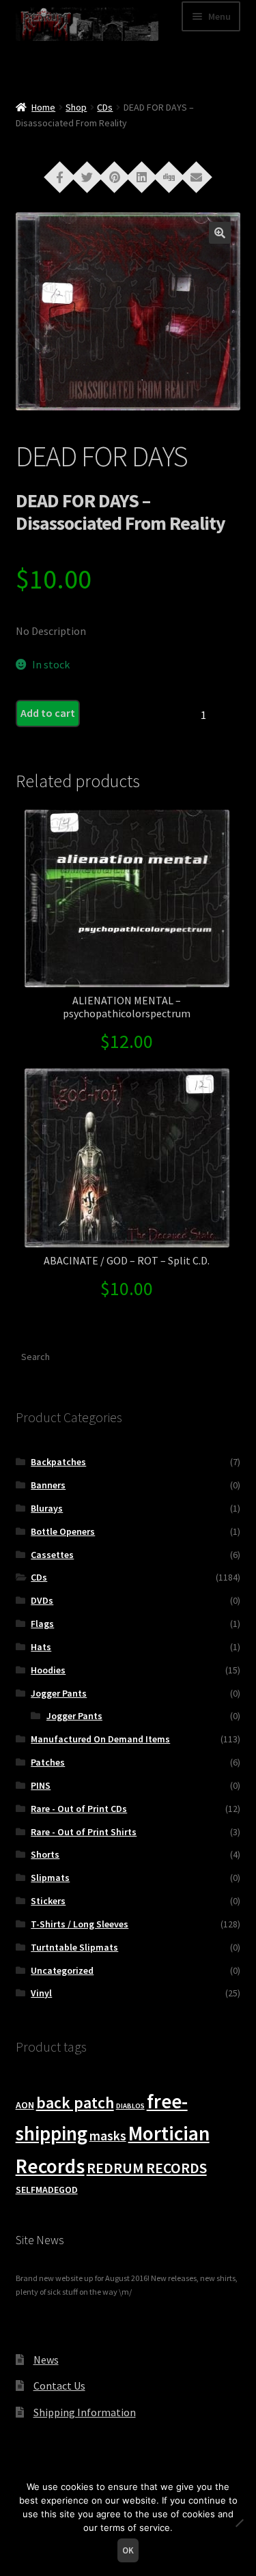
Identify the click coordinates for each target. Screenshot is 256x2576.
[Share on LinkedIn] (142, 176)
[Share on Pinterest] (115, 176)
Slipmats (50, 1878)
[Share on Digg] (169, 176)
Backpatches (58, 1462)
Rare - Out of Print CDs (79, 1809)
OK (128, 2550)
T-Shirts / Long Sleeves (80, 1924)
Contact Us (59, 2386)
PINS (41, 1785)
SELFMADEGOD (47, 2190)
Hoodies (48, 1670)
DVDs (42, 1600)
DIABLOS (130, 2106)
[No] (239, 2523)
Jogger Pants (59, 1693)
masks (108, 2136)
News (46, 2360)
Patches (48, 1762)
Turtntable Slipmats (74, 1947)
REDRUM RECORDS (147, 2168)
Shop (76, 107)
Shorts (45, 1854)
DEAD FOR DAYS (102, 456)
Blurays (47, 1508)
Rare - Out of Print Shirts (84, 1832)
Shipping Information (85, 2412)
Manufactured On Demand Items (100, 1739)
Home (43, 107)
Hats (41, 1647)
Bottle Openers (63, 1531)
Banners (48, 1485)
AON (25, 2105)
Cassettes (52, 1555)
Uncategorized (62, 1970)
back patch (75, 2103)
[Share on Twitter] (87, 176)
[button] (220, 233)
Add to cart (48, 713)
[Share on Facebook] (60, 176)
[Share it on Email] (197, 176)
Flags (42, 1624)
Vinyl (41, 1993)
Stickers (48, 1901)
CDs (105, 107)
